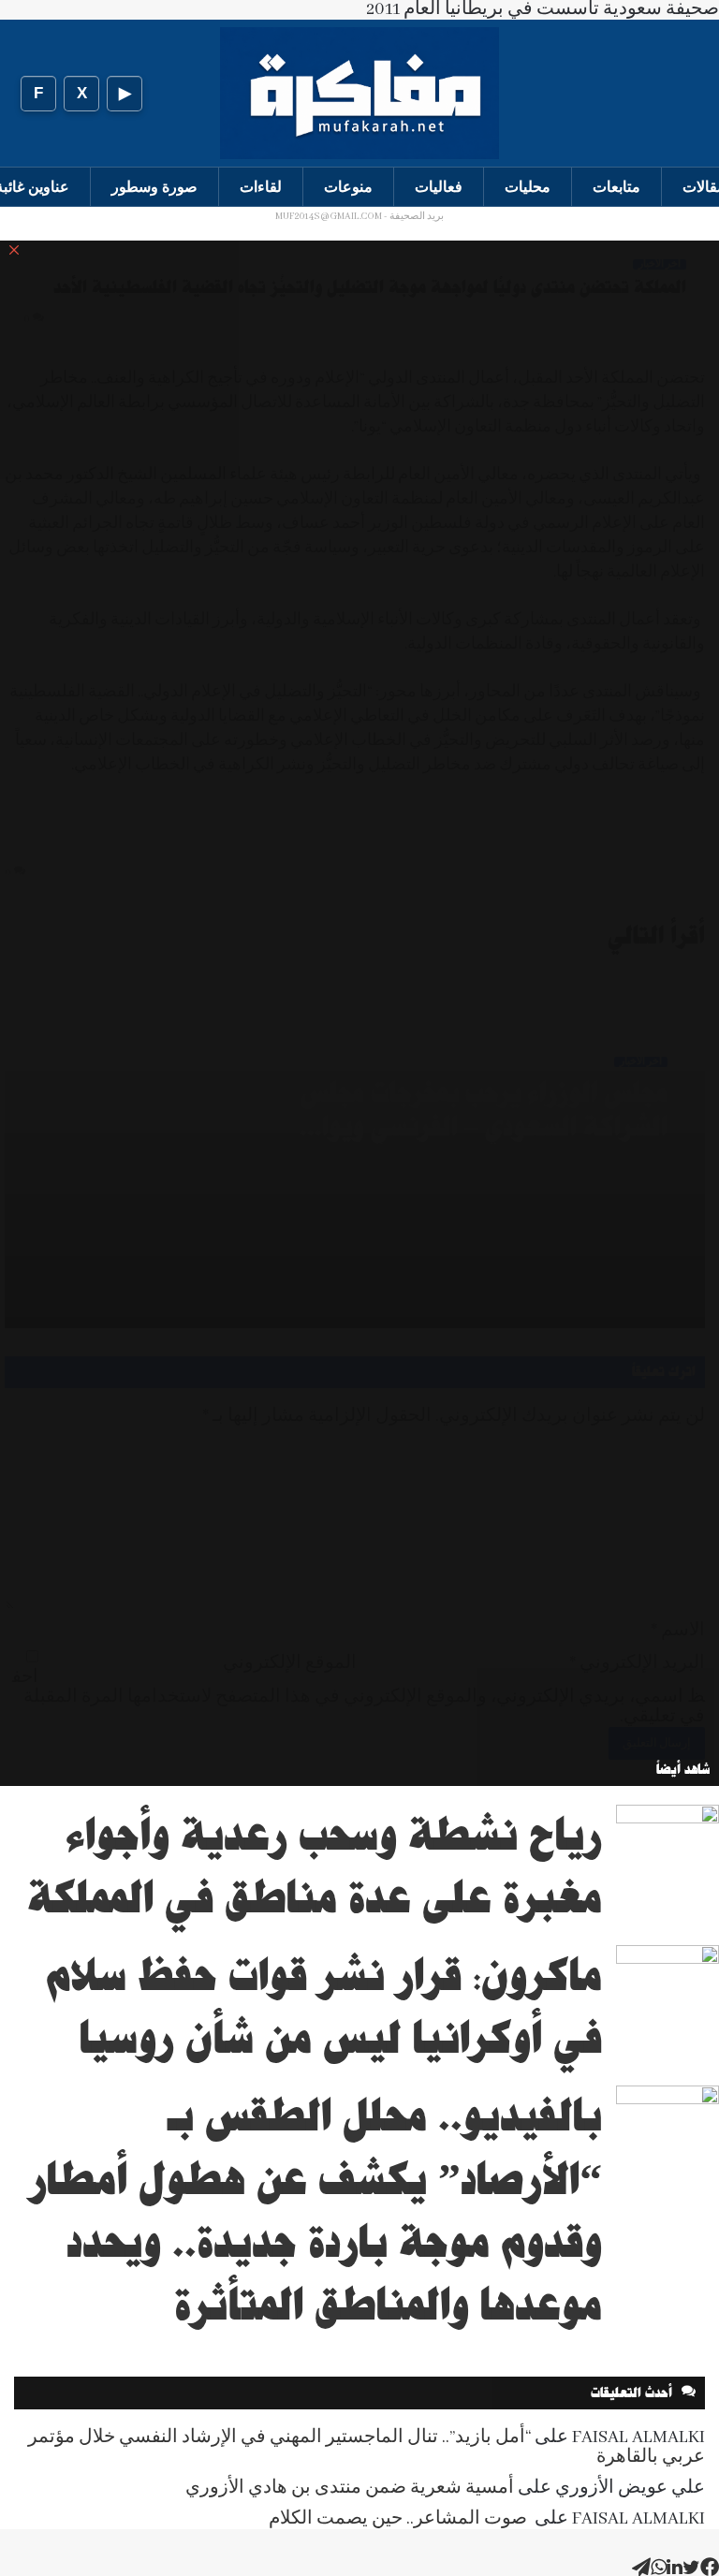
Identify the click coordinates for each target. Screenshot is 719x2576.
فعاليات (439, 187)
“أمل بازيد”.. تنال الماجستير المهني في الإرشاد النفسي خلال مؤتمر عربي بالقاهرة (367, 2447)
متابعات (616, 187)
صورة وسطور (154, 187)
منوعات (348, 187)
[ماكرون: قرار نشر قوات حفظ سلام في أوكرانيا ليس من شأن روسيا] (668, 1980)
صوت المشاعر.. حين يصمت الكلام (400, 2519)
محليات (528, 187)
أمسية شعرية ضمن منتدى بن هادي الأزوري (350, 2488)
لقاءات (261, 187)
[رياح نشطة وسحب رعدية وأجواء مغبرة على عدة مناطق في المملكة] (668, 1840)
